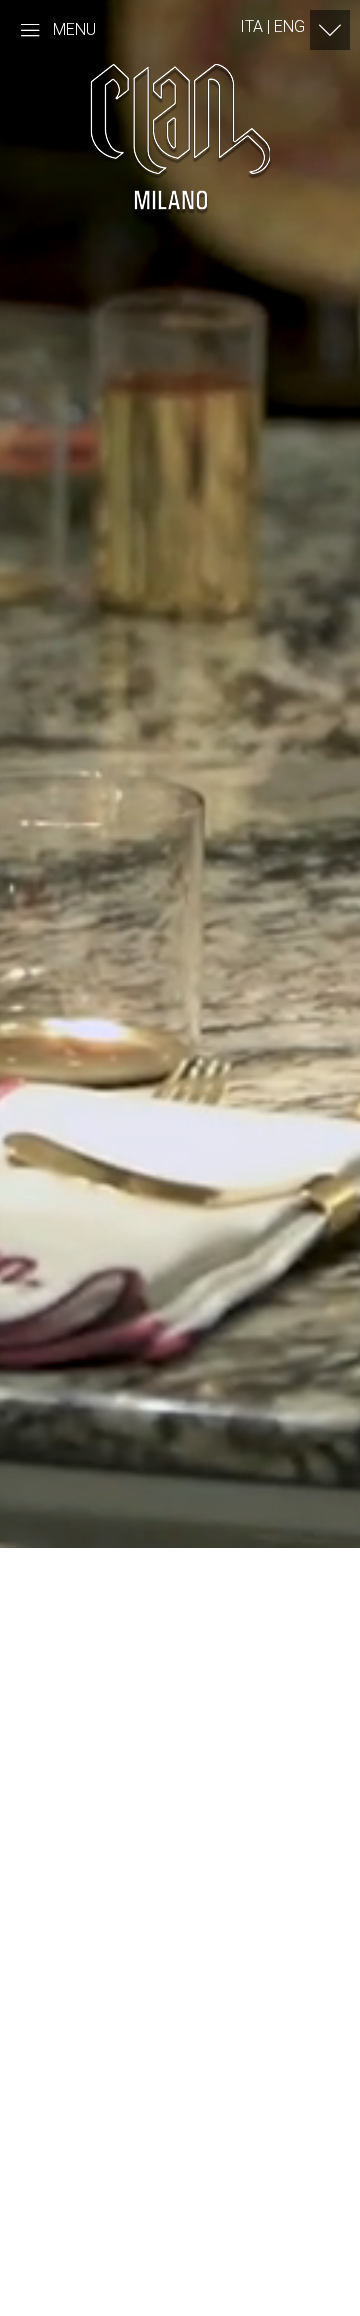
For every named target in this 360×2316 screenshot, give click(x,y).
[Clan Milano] (180, 136)
